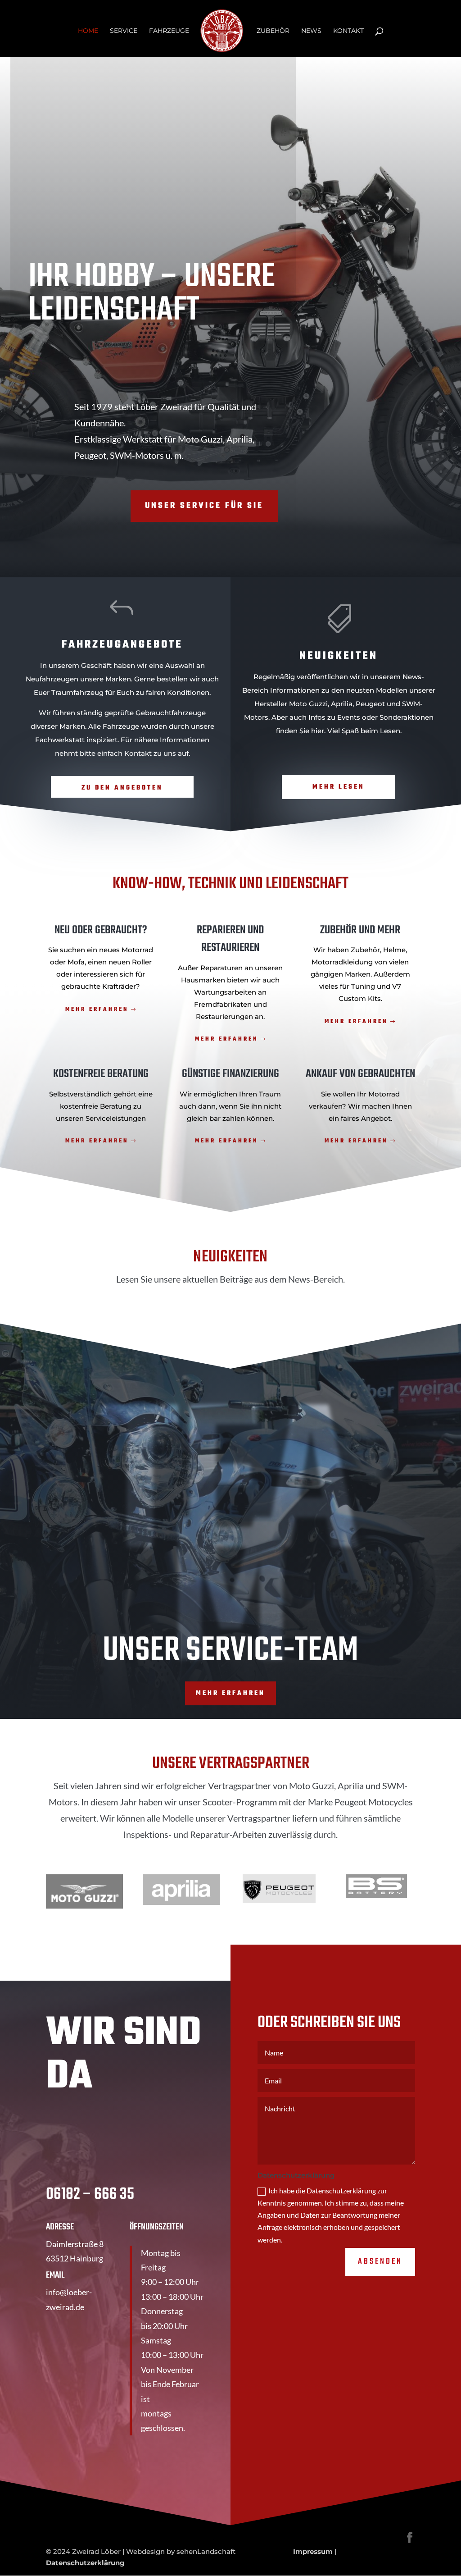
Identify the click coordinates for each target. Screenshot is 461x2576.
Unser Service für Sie (204, 506)
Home (88, 31)
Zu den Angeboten (122, 788)
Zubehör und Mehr (360, 930)
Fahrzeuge (169, 31)
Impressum (313, 2551)
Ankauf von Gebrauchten (360, 1074)
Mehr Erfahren (356, 1141)
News (311, 31)
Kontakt (348, 31)
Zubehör (273, 31)
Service (124, 31)
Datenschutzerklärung (85, 2563)
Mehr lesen (339, 787)
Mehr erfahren (97, 1009)
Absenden (380, 2262)
